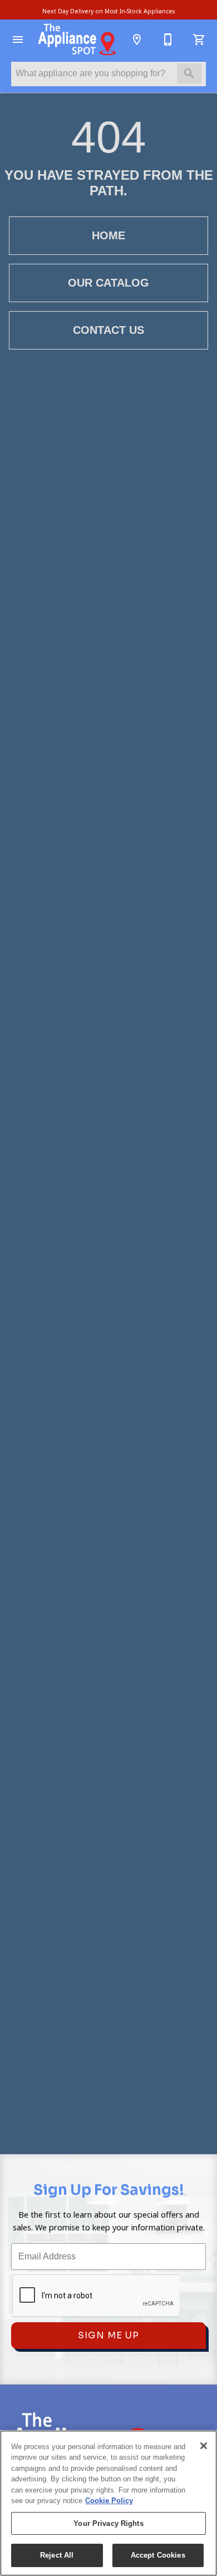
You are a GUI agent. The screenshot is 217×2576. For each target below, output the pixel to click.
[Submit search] (189, 73)
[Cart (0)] (199, 40)
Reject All (57, 2555)
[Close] (204, 2446)
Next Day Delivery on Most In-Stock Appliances (108, 11)
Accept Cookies (158, 2555)
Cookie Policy (109, 2501)
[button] (18, 40)
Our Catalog (108, 283)
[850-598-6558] (168, 40)
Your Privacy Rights (108, 2523)
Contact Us (108, 330)
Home (108, 235)
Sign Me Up (108, 2335)
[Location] (137, 40)
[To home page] (77, 40)
